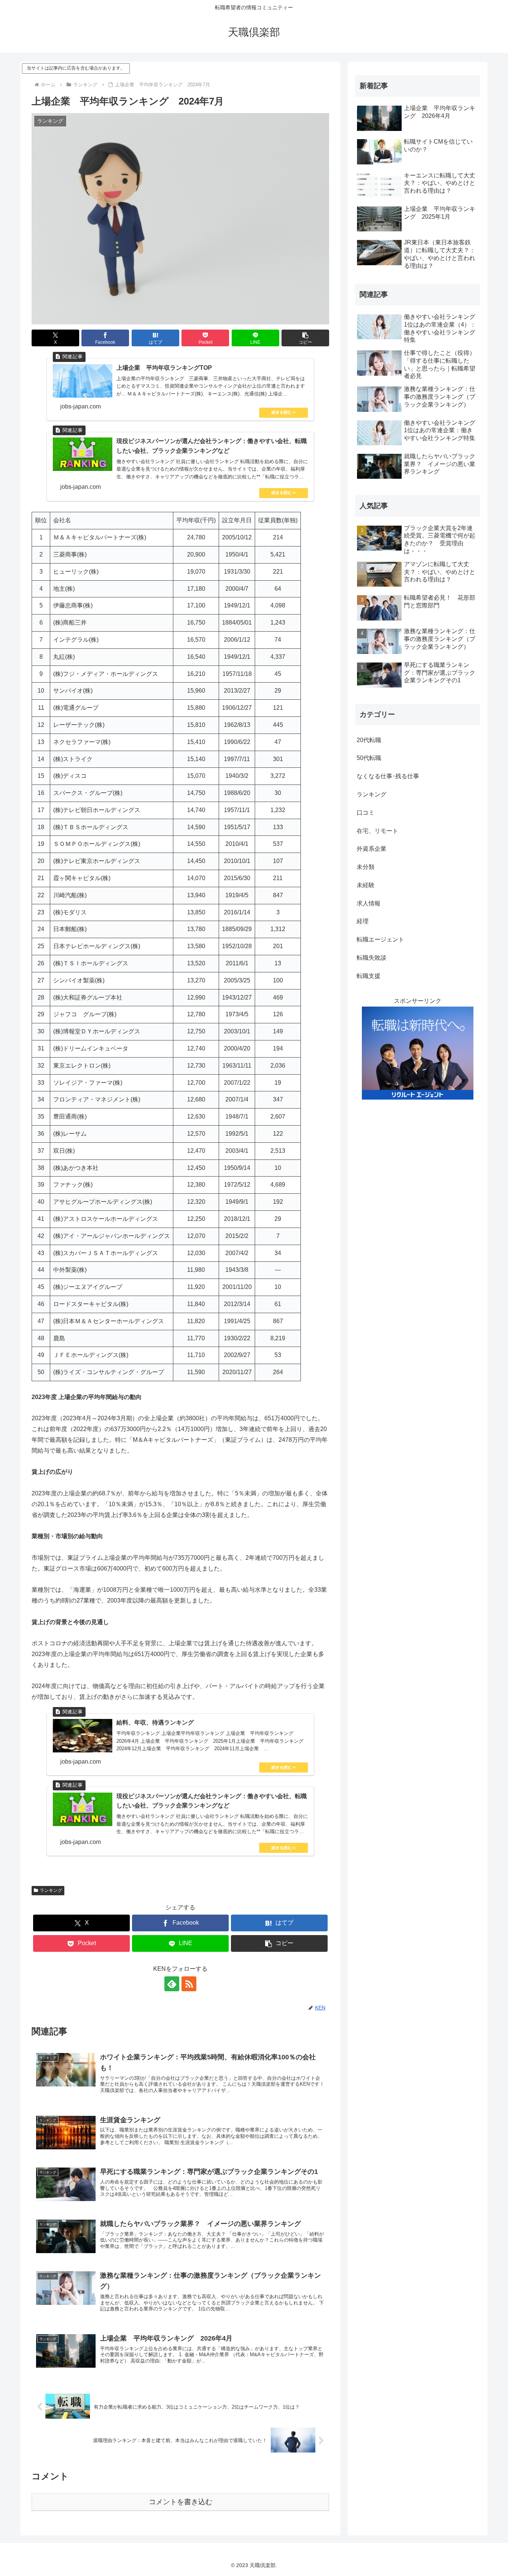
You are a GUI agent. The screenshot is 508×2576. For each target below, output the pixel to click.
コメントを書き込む (181, 2502)
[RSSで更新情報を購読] (189, 1984)
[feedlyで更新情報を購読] (172, 1984)
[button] (305, 338)
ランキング (51, 1890)
